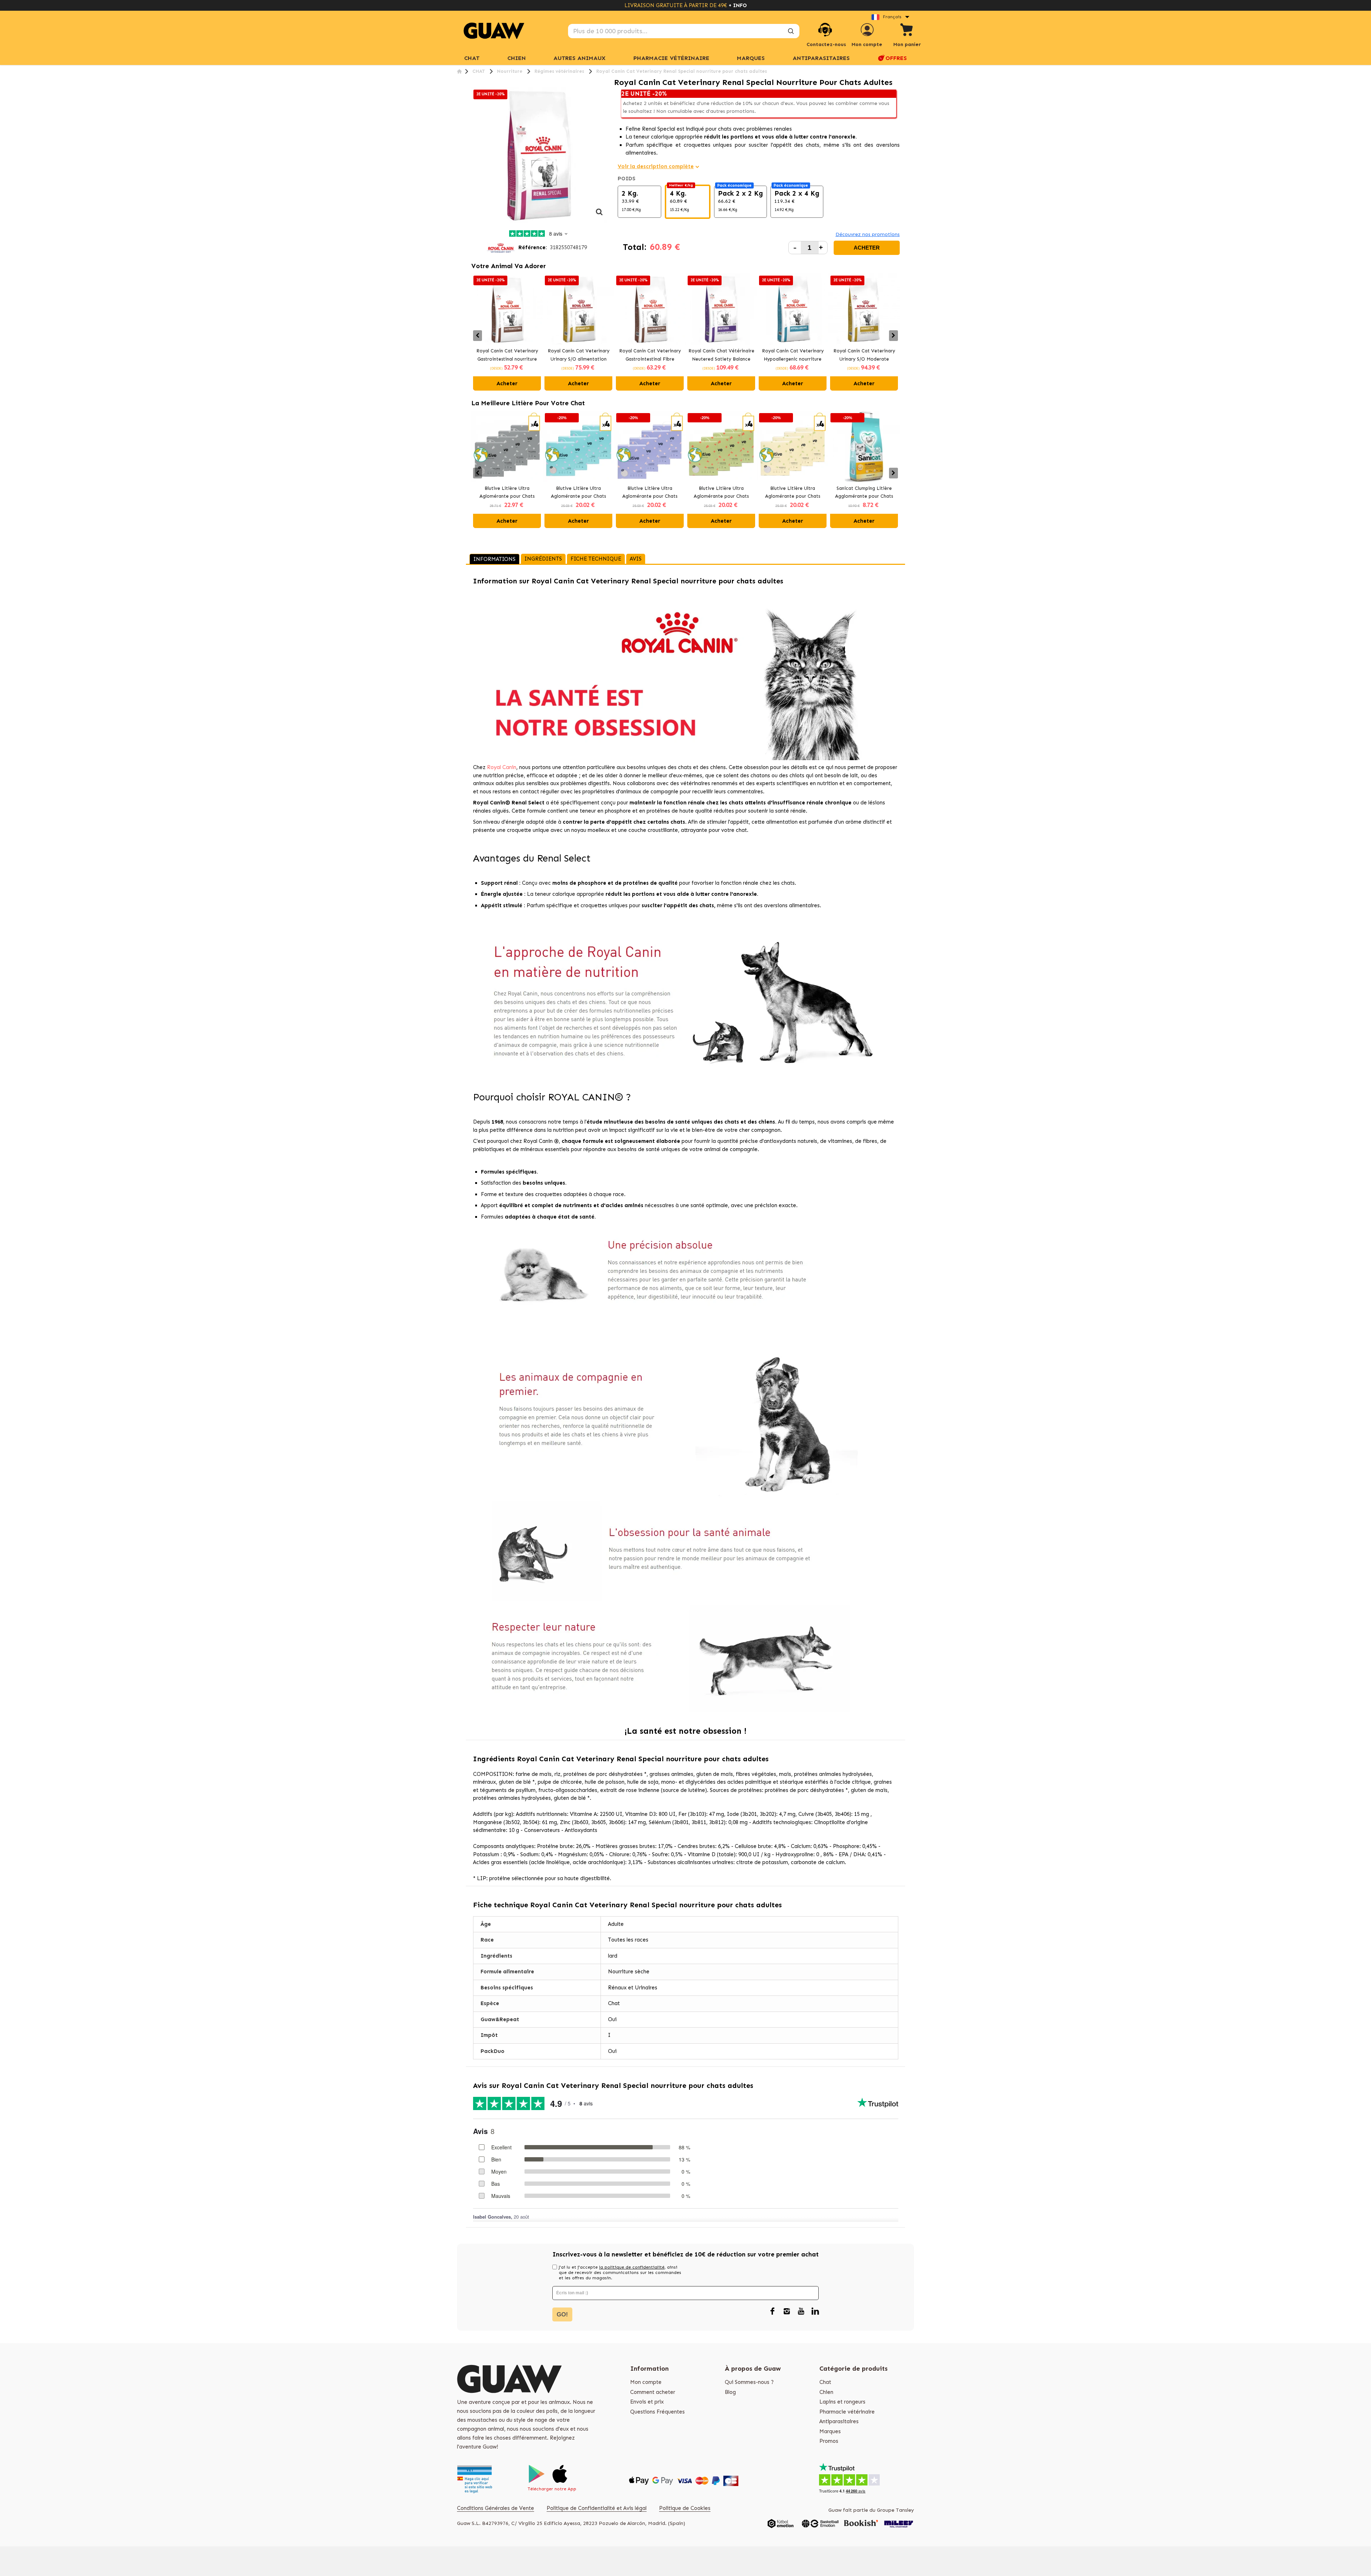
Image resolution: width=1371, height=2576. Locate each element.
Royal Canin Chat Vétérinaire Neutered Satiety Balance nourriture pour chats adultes (721, 356)
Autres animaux (579, 58)
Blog (730, 2392)
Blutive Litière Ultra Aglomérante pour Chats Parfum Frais (578, 493)
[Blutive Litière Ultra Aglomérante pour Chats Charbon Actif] (507, 447)
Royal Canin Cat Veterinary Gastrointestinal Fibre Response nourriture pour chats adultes (650, 356)
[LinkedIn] (815, 2311)
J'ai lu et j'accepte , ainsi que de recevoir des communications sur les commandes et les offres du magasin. (620, 2273)
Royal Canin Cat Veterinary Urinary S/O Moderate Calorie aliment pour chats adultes (864, 356)
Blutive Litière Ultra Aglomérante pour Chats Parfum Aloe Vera (721, 493)
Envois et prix (647, 2402)
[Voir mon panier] (907, 31)
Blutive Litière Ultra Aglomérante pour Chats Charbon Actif (507, 493)
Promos (829, 2441)
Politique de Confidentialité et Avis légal (597, 2508)
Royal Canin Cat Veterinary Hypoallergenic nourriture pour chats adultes (793, 356)
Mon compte (646, 2382)
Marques (830, 2431)
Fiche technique (596, 559)
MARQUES (751, 58)
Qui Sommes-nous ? (749, 2382)
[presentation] (478, 336)
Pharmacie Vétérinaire (671, 58)
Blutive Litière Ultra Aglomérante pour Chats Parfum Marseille (793, 493)
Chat (472, 58)
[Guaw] (494, 31)
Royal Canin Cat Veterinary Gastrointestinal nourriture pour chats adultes (507, 356)
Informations (494, 559)
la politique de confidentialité (632, 2267)
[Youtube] (801, 2311)
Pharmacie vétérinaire (847, 2412)
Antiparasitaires (821, 58)
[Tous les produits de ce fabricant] (501, 247)
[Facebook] (772, 2311)
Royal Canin (502, 767)
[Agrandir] (599, 216)
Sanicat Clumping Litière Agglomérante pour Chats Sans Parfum (864, 493)
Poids (627, 179)
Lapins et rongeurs (842, 2402)
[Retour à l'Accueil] (459, 71)
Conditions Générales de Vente (496, 2508)
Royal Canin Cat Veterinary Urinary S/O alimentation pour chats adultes (579, 356)
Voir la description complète (656, 166)
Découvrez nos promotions (868, 234)
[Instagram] (787, 2311)
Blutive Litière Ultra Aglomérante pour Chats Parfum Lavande (650, 493)
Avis (636, 559)
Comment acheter (653, 2392)
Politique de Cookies (685, 2508)
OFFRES (896, 58)
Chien (826, 2392)
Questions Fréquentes (657, 2412)
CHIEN (517, 58)
